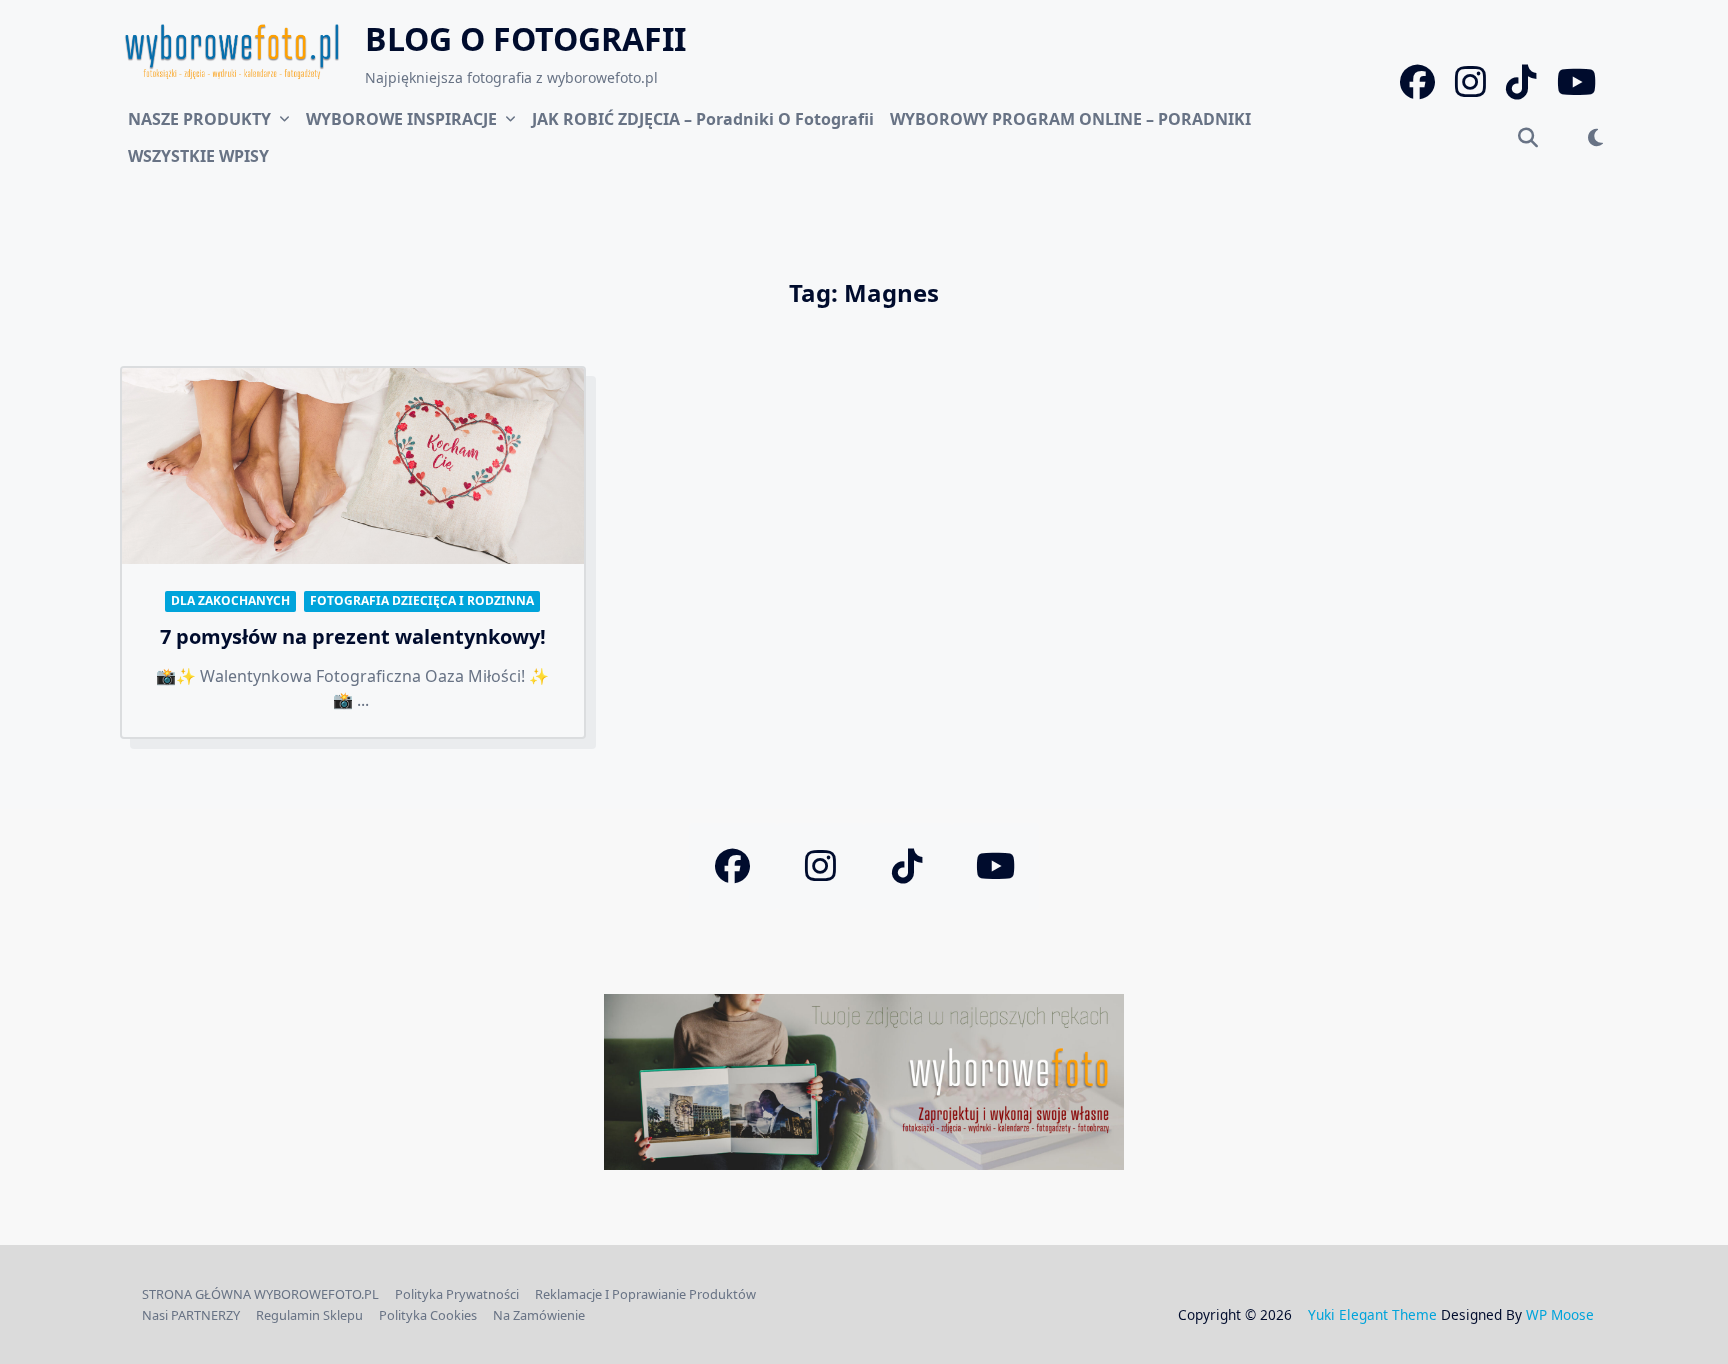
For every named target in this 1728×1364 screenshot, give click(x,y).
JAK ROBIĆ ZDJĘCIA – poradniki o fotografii (703, 119)
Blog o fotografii (525, 38)
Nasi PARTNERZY (191, 1315)
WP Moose (1560, 1314)
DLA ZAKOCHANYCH (230, 600)
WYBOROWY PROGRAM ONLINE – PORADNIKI (1070, 119)
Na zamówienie (539, 1315)
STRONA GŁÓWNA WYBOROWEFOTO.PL (260, 1294)
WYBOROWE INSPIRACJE (401, 119)
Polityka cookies (428, 1315)
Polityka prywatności (457, 1294)
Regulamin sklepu (309, 1315)
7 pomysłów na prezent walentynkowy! (353, 636)
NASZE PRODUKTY (199, 119)
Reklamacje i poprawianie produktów (645, 1294)
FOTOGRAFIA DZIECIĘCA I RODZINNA (422, 600)
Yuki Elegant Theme (1372, 1314)
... (363, 700)
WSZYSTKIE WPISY (198, 156)
